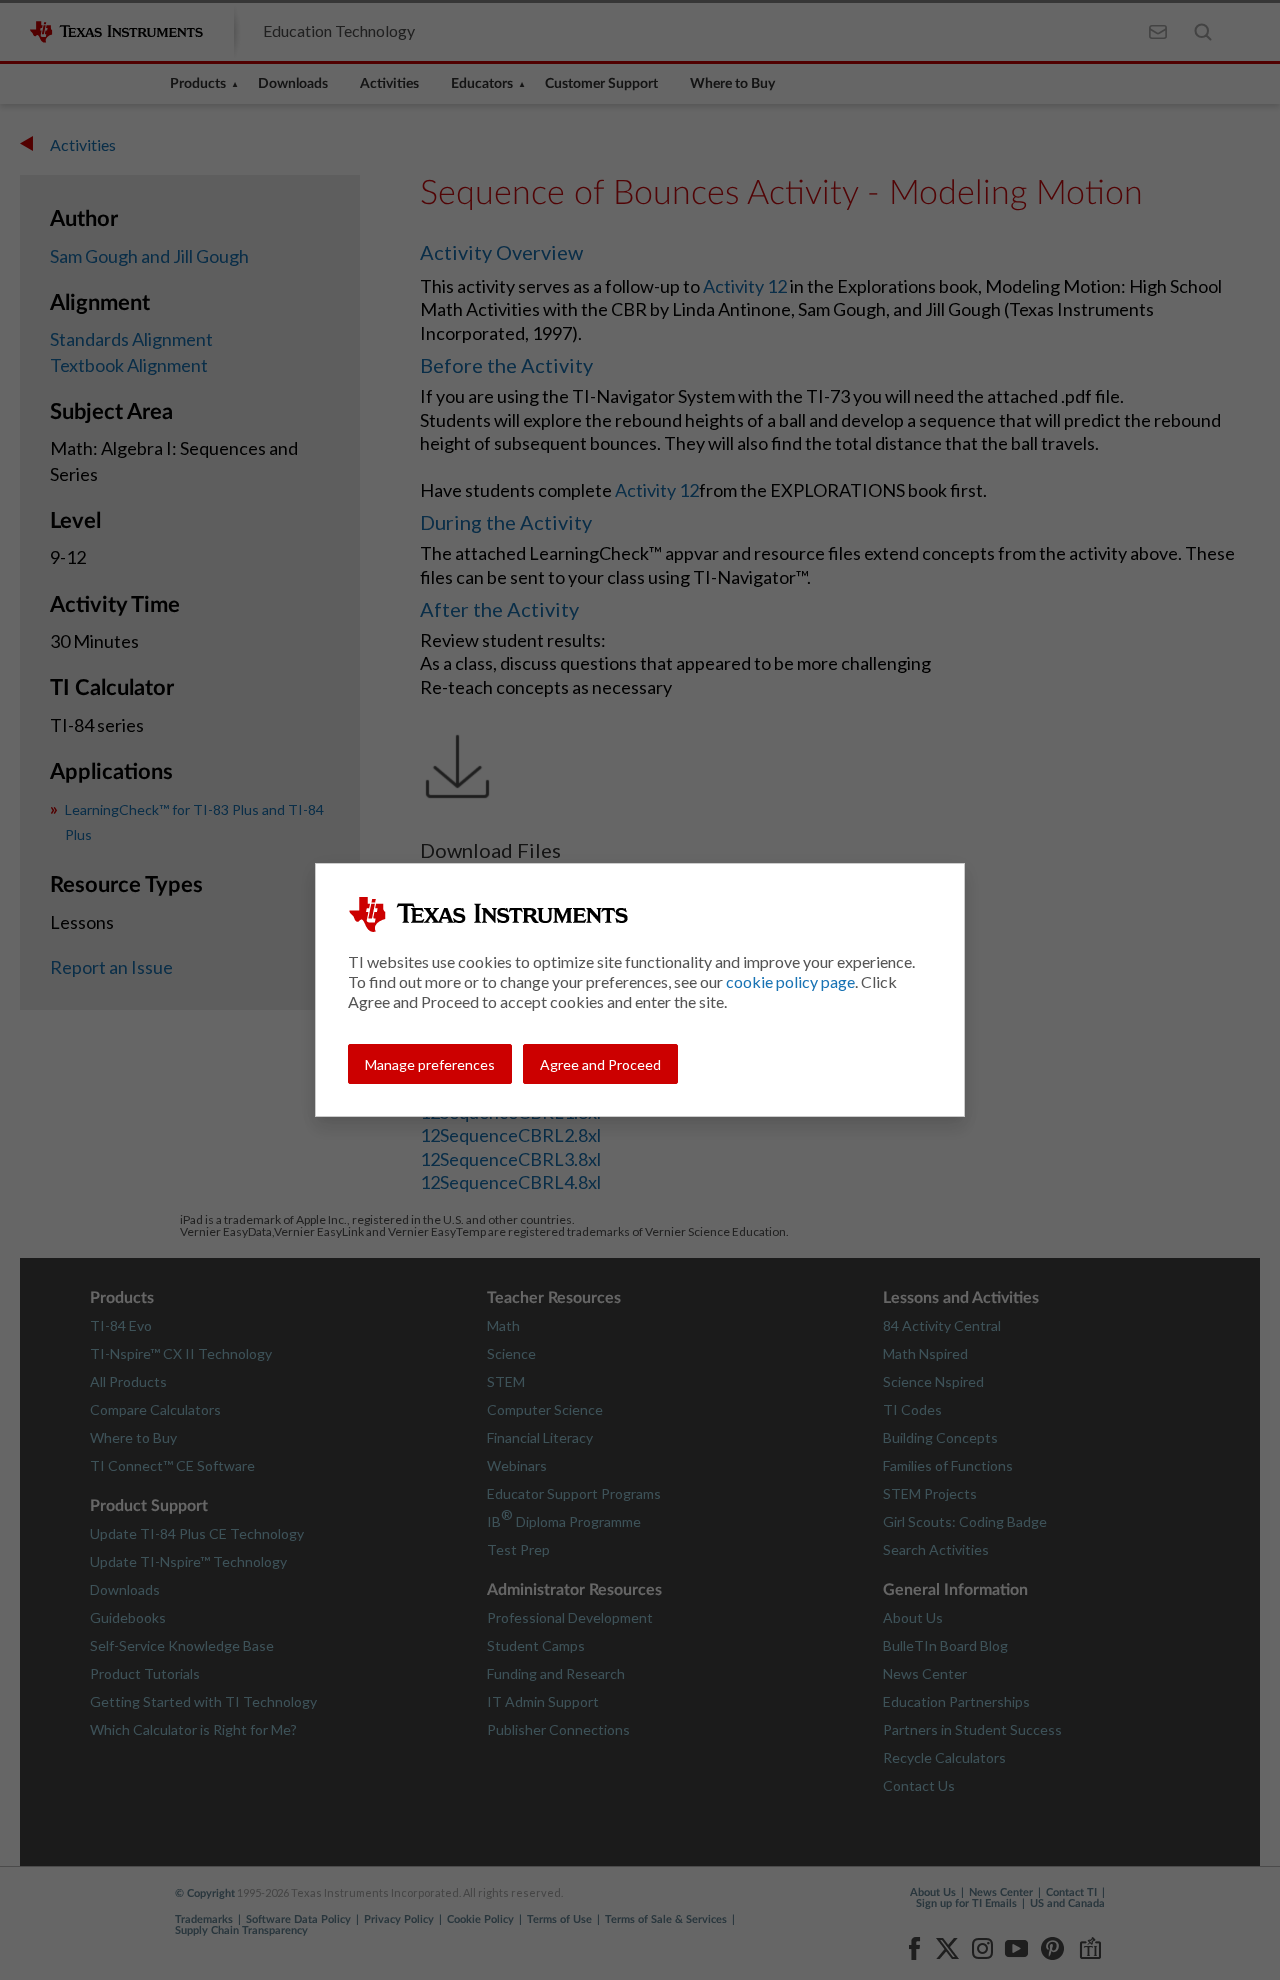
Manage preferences (430, 1064)
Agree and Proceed (600, 1064)
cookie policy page (790, 981)
